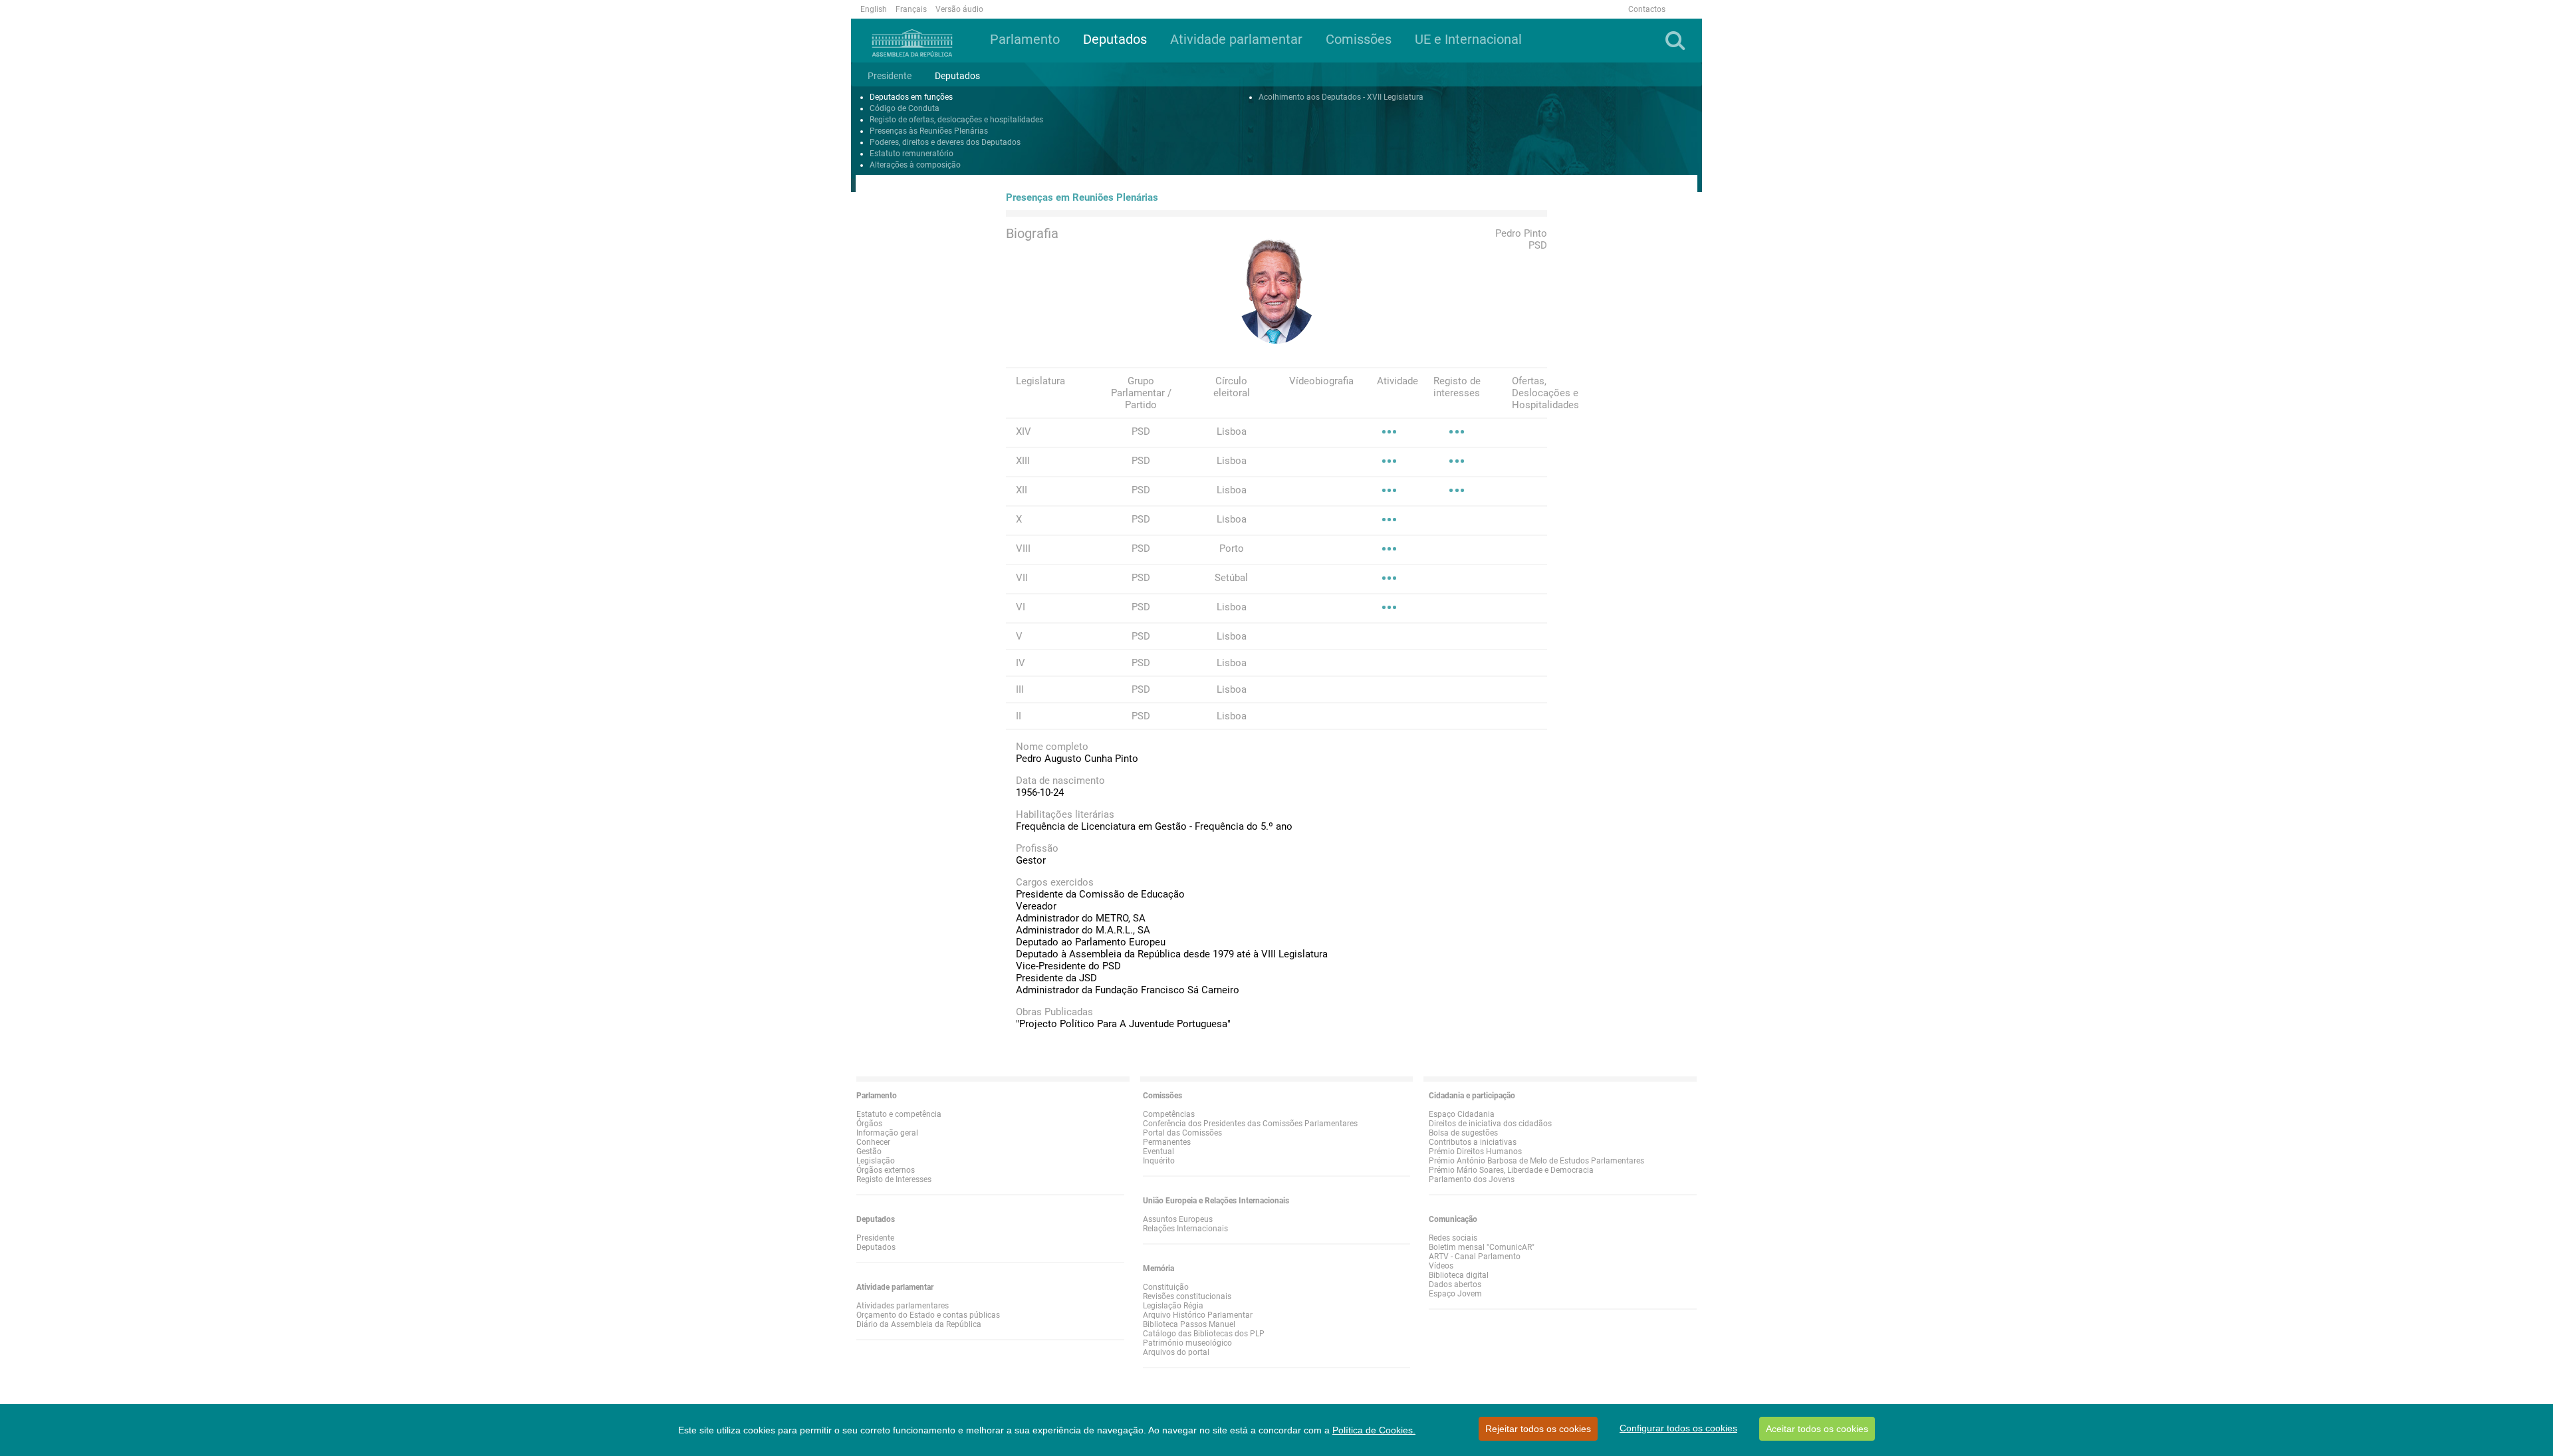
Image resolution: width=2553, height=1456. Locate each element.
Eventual (1158, 1152)
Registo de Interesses (894, 1179)
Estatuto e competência (899, 1114)
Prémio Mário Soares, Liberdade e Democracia (1511, 1170)
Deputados (876, 1247)
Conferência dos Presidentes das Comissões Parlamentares (1250, 1124)
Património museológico (1187, 1343)
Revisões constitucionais (1187, 1296)
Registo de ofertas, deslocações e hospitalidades (956, 120)
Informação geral (887, 1133)
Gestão (869, 1152)
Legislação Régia (1173, 1306)
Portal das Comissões (1182, 1133)
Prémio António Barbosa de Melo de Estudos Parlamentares (1536, 1161)
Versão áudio (959, 9)
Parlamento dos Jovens (1472, 1179)
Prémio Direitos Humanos (1475, 1152)
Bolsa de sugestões (1463, 1133)
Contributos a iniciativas (1473, 1142)
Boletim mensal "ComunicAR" (1482, 1247)
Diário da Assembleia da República (919, 1324)
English (874, 9)
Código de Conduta (905, 108)
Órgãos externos (886, 1170)
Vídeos (1441, 1266)
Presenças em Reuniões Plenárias (1082, 197)
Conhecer (873, 1142)
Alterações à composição (915, 165)
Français (911, 9)
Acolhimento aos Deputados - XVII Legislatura (1341, 97)
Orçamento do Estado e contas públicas (928, 1315)
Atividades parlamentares (903, 1306)
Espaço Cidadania (1462, 1114)
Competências (1169, 1114)
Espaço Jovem (1455, 1294)
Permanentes (1167, 1142)
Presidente (875, 1238)
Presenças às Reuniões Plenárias (929, 131)
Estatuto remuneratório (912, 154)
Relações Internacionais (1185, 1229)
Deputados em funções (911, 97)
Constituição (1166, 1287)
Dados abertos (1455, 1284)
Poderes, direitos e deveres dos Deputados (945, 142)
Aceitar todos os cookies (1817, 1429)
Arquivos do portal (1176, 1352)
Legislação (876, 1161)
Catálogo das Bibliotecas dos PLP (1204, 1334)
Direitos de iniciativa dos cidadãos (1490, 1124)
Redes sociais (1453, 1238)
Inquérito (1159, 1161)
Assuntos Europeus (1178, 1219)
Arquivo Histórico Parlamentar (1198, 1315)
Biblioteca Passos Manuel (1189, 1324)
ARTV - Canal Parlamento (1475, 1257)
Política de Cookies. (1374, 1430)
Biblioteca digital (1459, 1275)
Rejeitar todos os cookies (1538, 1429)
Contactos (1647, 9)
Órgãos (869, 1124)
